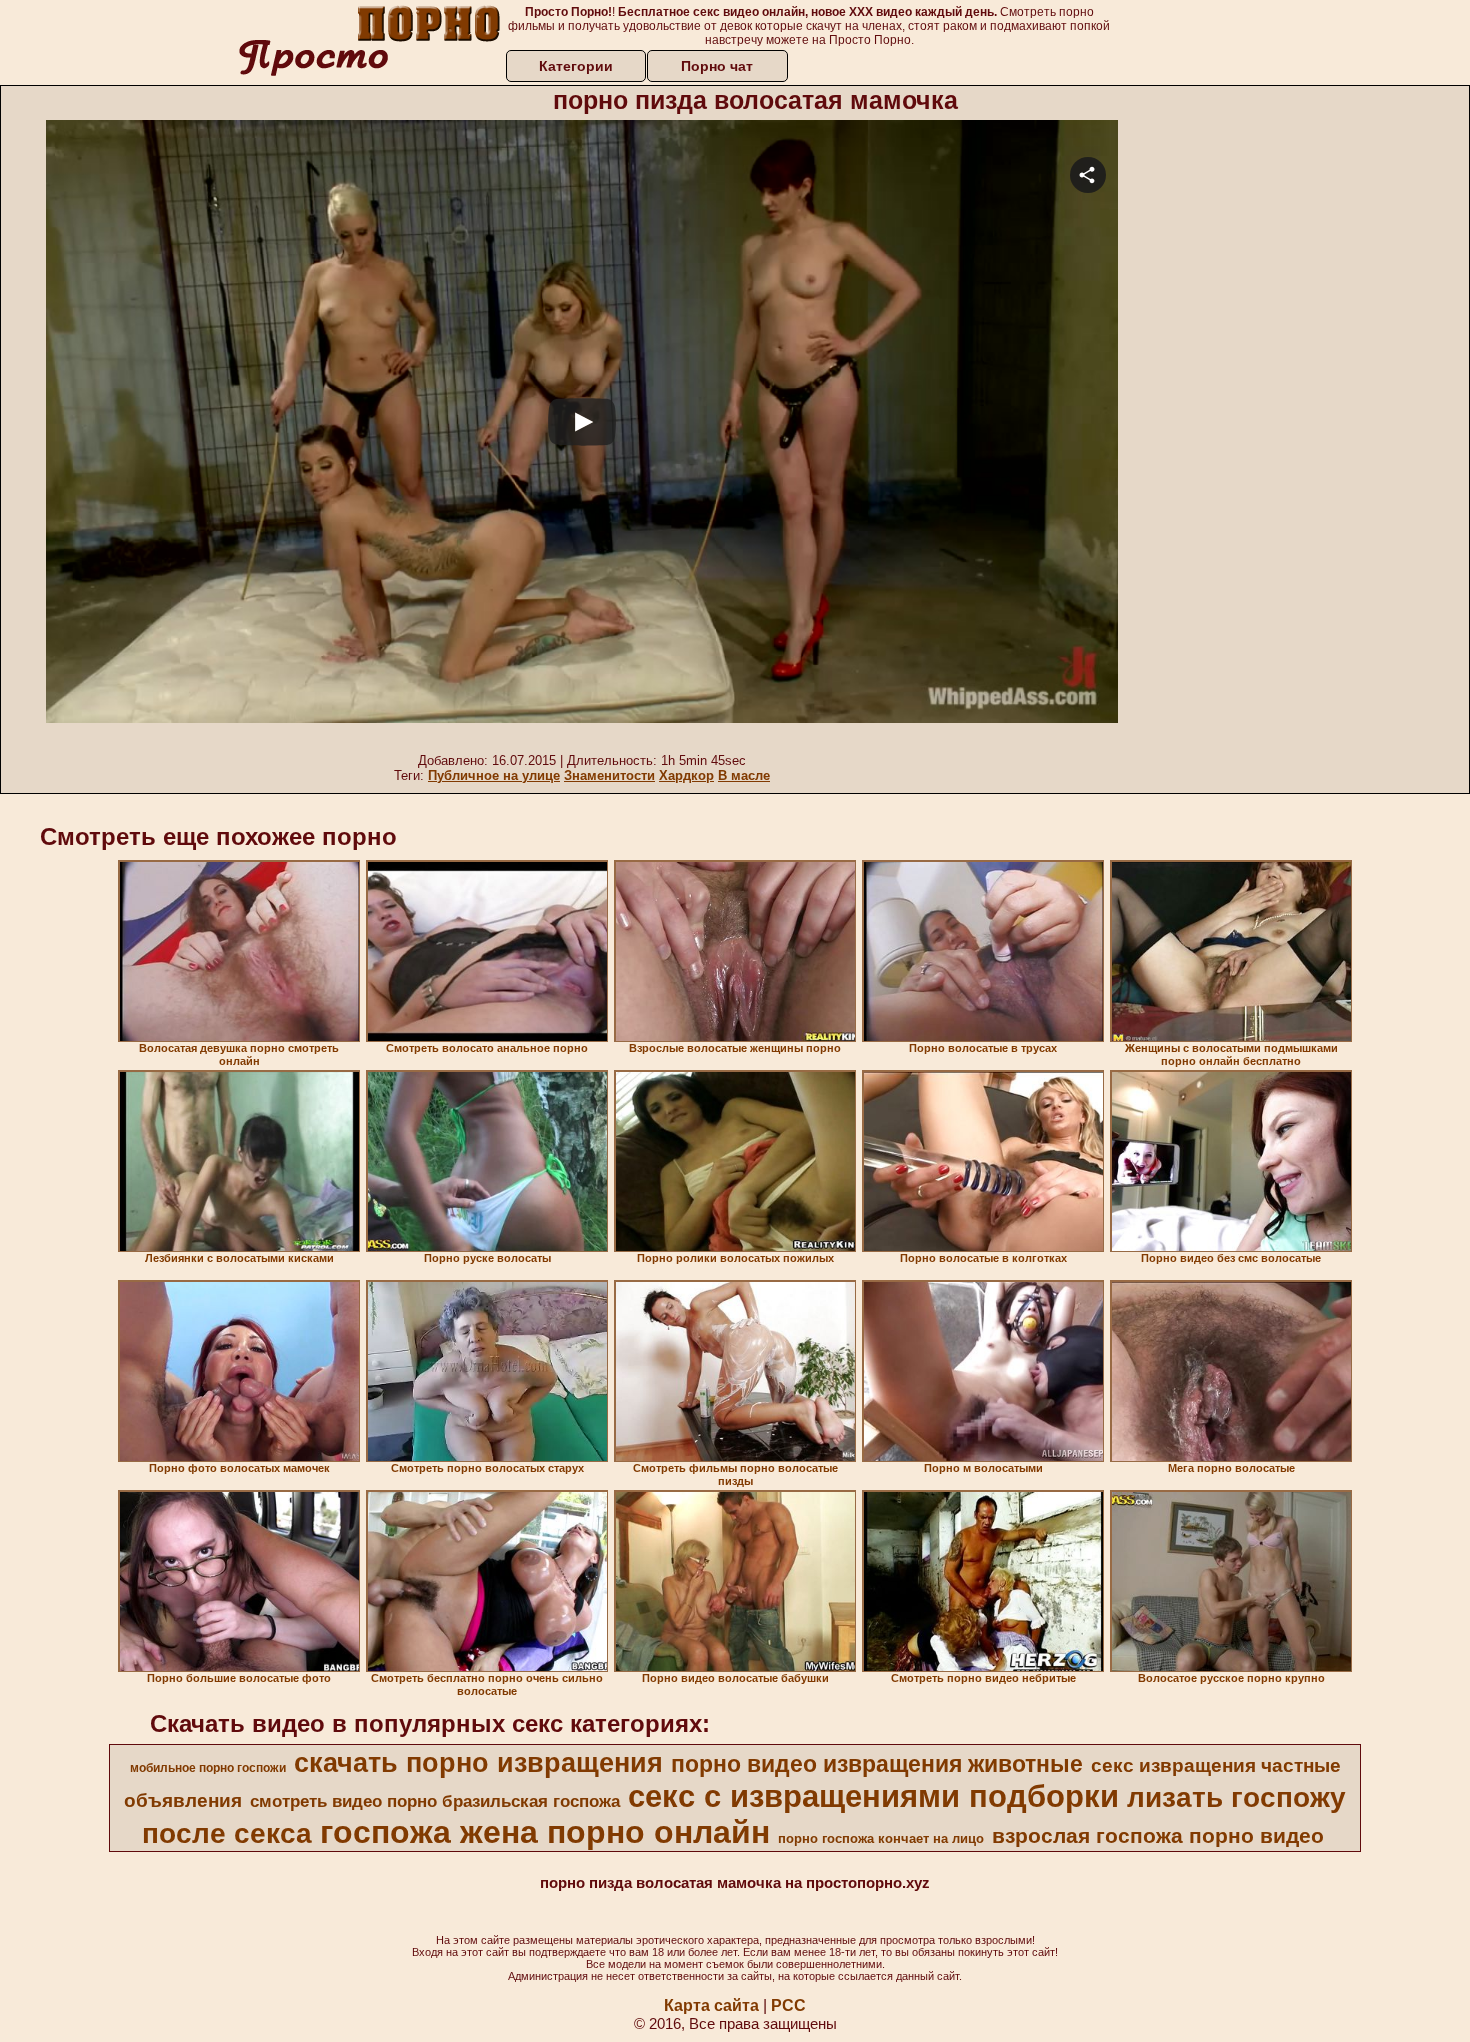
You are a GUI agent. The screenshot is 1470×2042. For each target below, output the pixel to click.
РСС (788, 2005)
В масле (744, 775)
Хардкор (686, 775)
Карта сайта (711, 2005)
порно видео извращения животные (877, 1764)
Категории (576, 66)
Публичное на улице (494, 775)
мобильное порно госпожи (208, 1768)
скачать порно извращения (478, 1763)
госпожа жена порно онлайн (545, 1832)
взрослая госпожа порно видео (1158, 1836)
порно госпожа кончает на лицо (881, 1838)
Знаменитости (609, 775)
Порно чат (717, 66)
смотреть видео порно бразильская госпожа (435, 1801)
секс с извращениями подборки (873, 1796)
